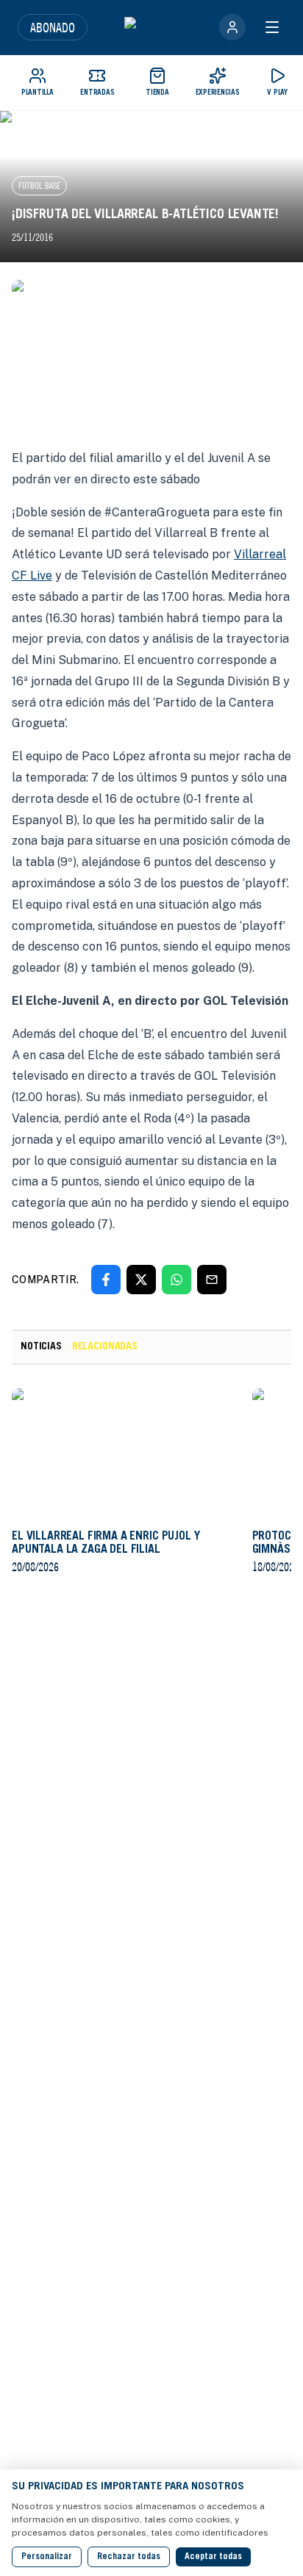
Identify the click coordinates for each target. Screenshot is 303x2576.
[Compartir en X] (141, 1280)
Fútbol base (39, 185)
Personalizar (47, 2557)
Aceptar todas (213, 2557)
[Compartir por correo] (212, 1280)
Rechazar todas (129, 2557)
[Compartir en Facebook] (106, 1280)
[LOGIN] (232, 27)
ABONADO (53, 27)
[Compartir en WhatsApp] (177, 1280)
